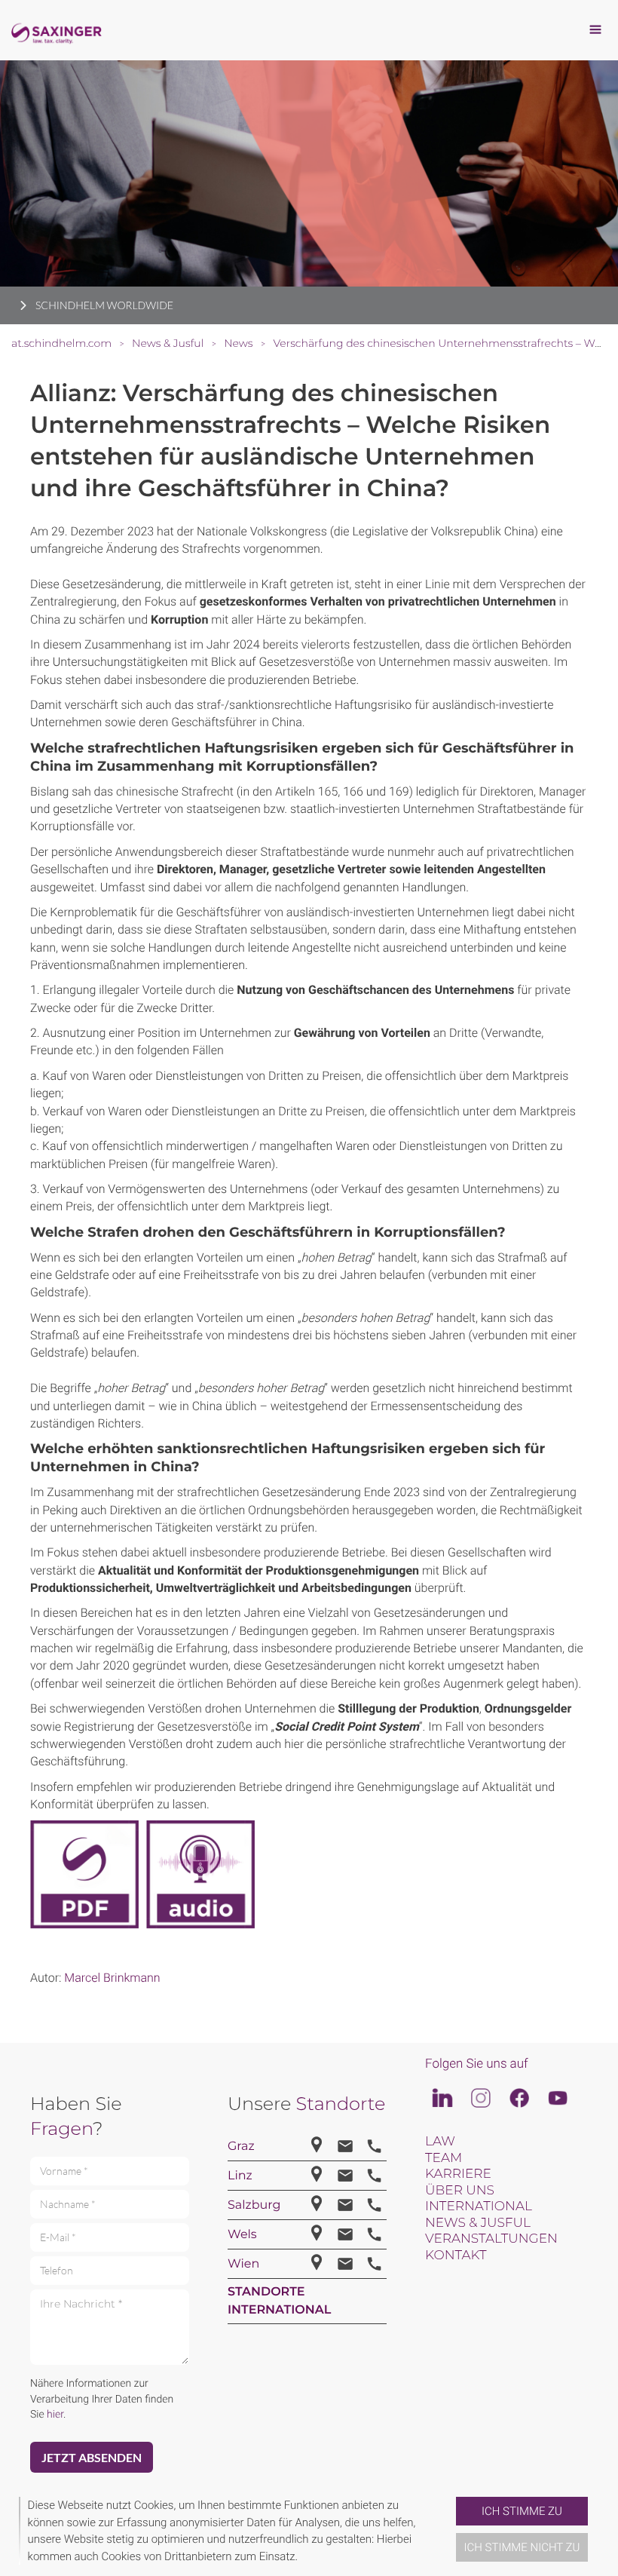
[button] (450, 2531)
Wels (242, 2235)
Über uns (460, 2191)
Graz (241, 2147)
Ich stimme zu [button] (522, 2511)
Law (440, 2142)
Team (444, 2158)
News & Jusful (478, 2223)
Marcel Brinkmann (112, 1978)
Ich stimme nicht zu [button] (522, 2547)
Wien (243, 2264)
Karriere (458, 2174)
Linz (240, 2176)
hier (55, 2415)
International (479, 2206)
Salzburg (254, 2205)
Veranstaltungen (491, 2239)
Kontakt (456, 2256)
